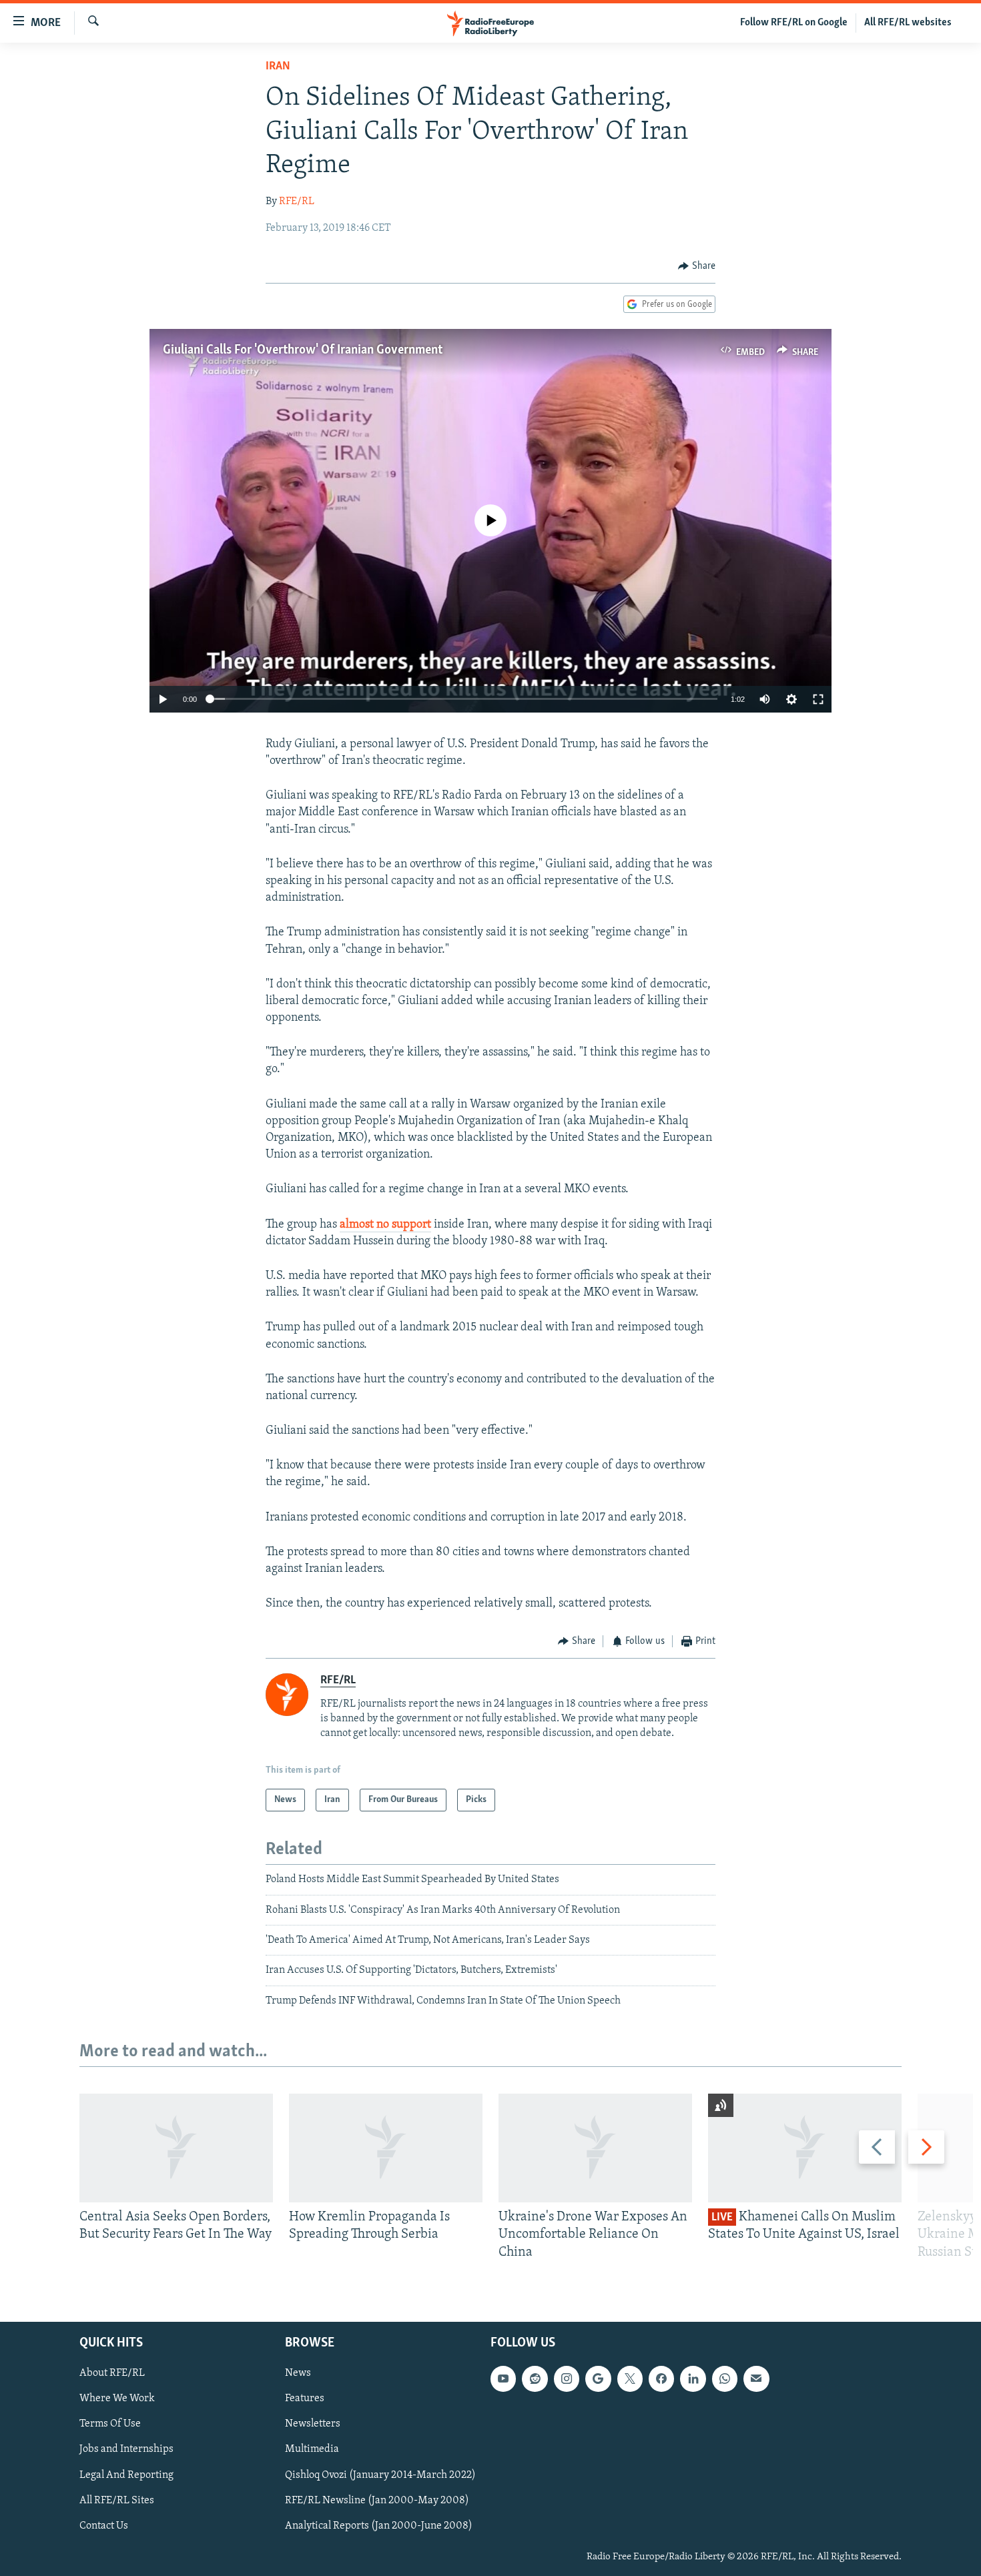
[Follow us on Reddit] (535, 2379)
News (298, 2373)
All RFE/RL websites (908, 23)
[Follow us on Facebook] (661, 2379)
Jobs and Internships (126, 2450)
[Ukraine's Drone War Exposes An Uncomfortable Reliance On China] (595, 2148)
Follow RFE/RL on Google (794, 23)
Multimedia (312, 2450)
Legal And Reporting (126, 2475)
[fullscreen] (818, 699)
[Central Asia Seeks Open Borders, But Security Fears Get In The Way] (176, 2148)
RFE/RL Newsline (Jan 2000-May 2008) (377, 2501)
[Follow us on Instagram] (567, 2379)
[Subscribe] (756, 2379)
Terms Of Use (110, 2425)
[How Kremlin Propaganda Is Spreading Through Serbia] (386, 2148)
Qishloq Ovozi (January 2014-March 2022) (380, 2475)
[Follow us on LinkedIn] (693, 2379)
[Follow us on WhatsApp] (725, 2379)
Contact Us (104, 2526)
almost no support (385, 1225)
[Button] (697, 266)
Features (305, 2399)
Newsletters (313, 2425)
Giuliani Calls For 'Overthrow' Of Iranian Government (303, 350)
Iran (278, 67)
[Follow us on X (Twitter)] (630, 2379)
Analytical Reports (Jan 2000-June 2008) (379, 2526)
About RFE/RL (112, 2373)
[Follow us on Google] (598, 2379)
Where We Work (117, 2399)
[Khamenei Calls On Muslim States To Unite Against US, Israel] (805, 2148)
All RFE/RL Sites (117, 2501)
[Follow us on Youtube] (503, 2379)
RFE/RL (297, 201)
